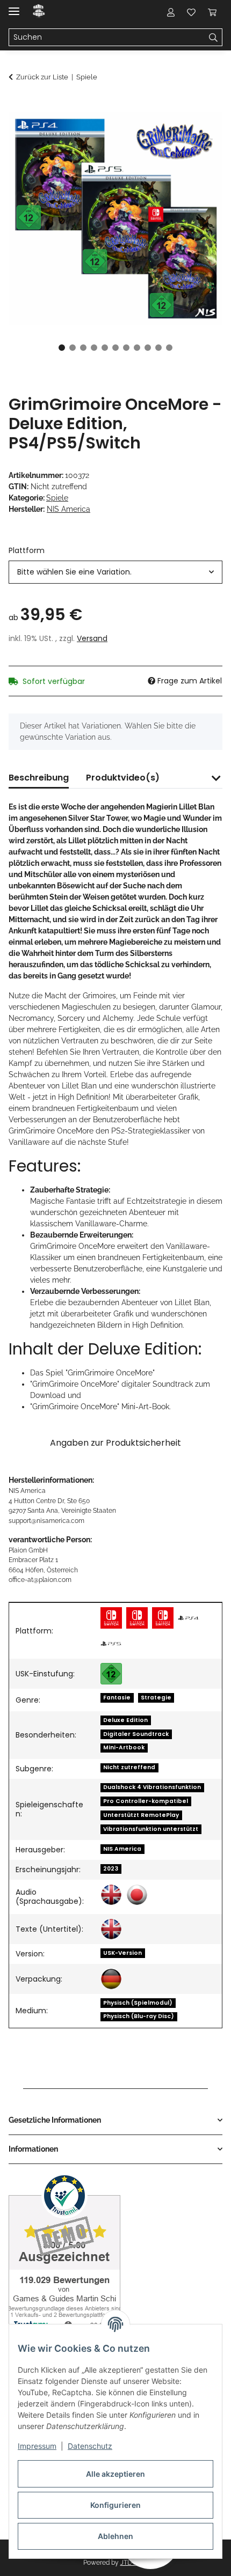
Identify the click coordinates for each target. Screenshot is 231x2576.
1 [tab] (62, 348)
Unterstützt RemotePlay (141, 1815)
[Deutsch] (111, 1979)
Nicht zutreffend (129, 1767)
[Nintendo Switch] (111, 1618)
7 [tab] (126, 348)
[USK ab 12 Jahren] (111, 1674)
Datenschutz (90, 2446)
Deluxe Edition (125, 1720)
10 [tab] (158, 348)
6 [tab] (115, 348)
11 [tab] (169, 348)
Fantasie (117, 1698)
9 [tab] (148, 348)
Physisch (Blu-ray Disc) (139, 2016)
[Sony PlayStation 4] (189, 1618)
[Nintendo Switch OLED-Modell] (163, 1618)
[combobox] (115, 572)
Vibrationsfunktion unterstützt (151, 1829)
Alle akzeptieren (115, 2474)
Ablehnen (115, 2536)
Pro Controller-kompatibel (146, 1801)
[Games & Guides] (39, 12)
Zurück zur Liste (42, 77)
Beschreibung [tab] (39, 778)
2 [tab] (73, 348)
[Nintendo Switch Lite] (137, 1618)
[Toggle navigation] (14, 7)
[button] (171, 12)
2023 (111, 1869)
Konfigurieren (115, 2505)
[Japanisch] (137, 1895)
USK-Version (122, 1953)
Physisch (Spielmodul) (138, 2003)
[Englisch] (111, 1895)
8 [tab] (137, 348)
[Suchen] (214, 38)
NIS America (122, 1849)
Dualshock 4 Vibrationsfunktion (152, 1787)
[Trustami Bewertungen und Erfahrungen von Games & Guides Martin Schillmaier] (64, 2252)
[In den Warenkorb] (17, 106)
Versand (92, 638)
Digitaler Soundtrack (136, 1734)
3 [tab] (83, 348)
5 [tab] (105, 348)
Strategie (156, 1698)
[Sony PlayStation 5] (111, 1644)
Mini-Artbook (124, 1747)
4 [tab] (94, 348)
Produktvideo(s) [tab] (123, 778)
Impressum (37, 2446)
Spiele (57, 498)
